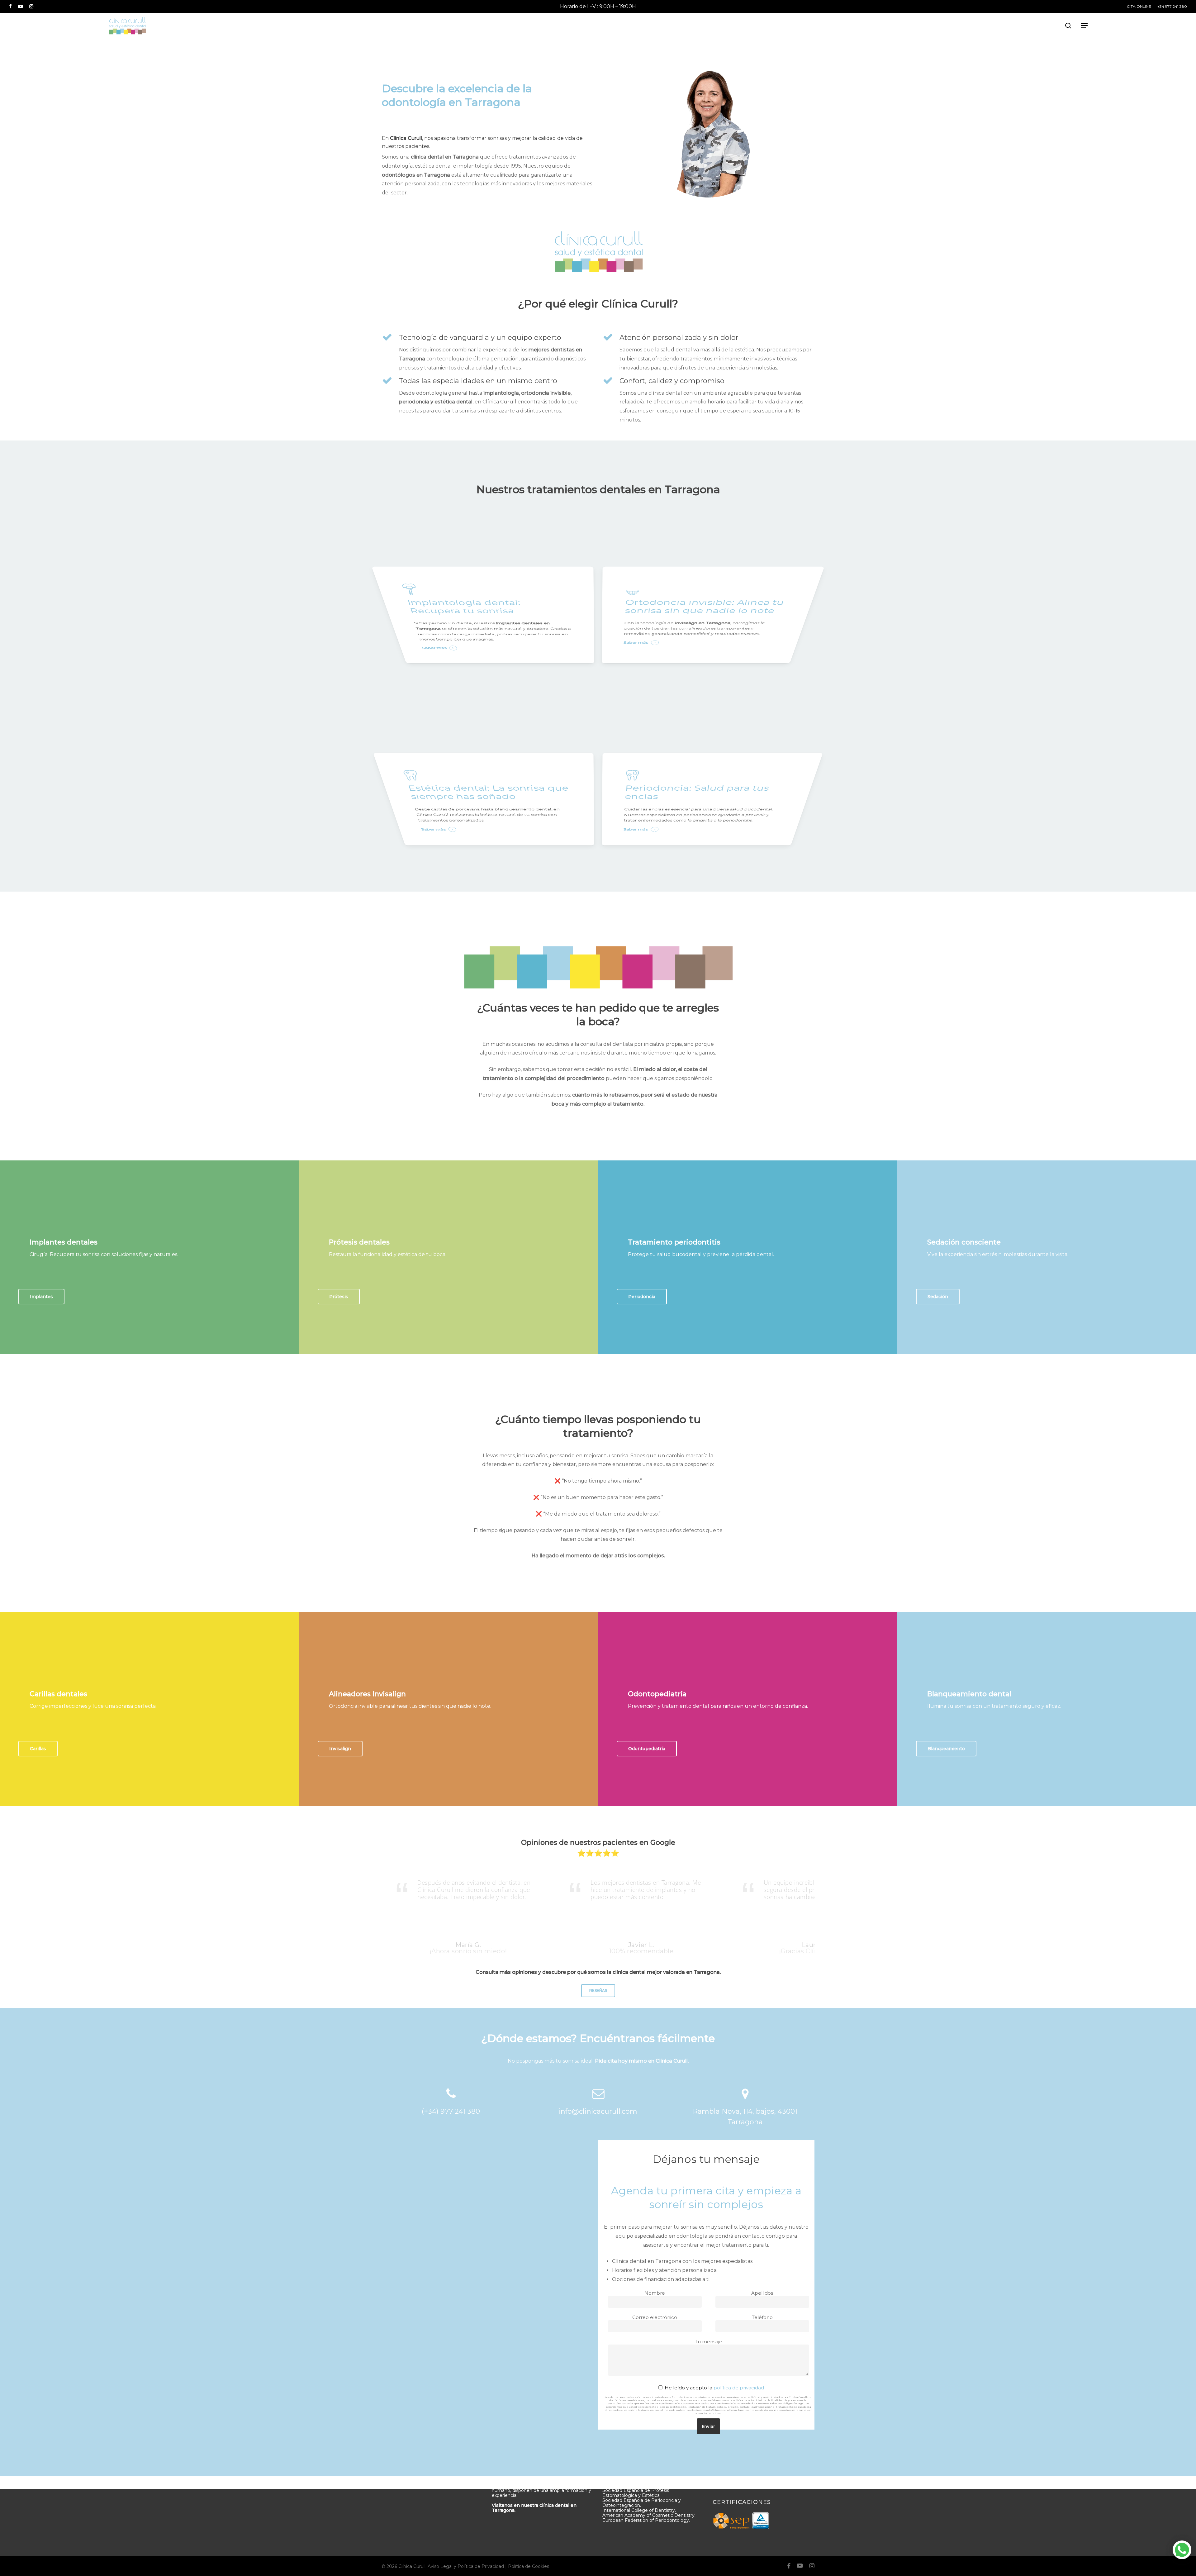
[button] (1084, 26)
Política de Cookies (529, 2566)
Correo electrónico (655, 2317)
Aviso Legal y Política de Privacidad (466, 2566)
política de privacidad (739, 2388)
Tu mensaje (709, 2342)
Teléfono (762, 2317)
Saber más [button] (434, 648)
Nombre (655, 2293)
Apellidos (762, 2293)
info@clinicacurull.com (598, 2111)
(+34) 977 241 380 (451, 2111)
